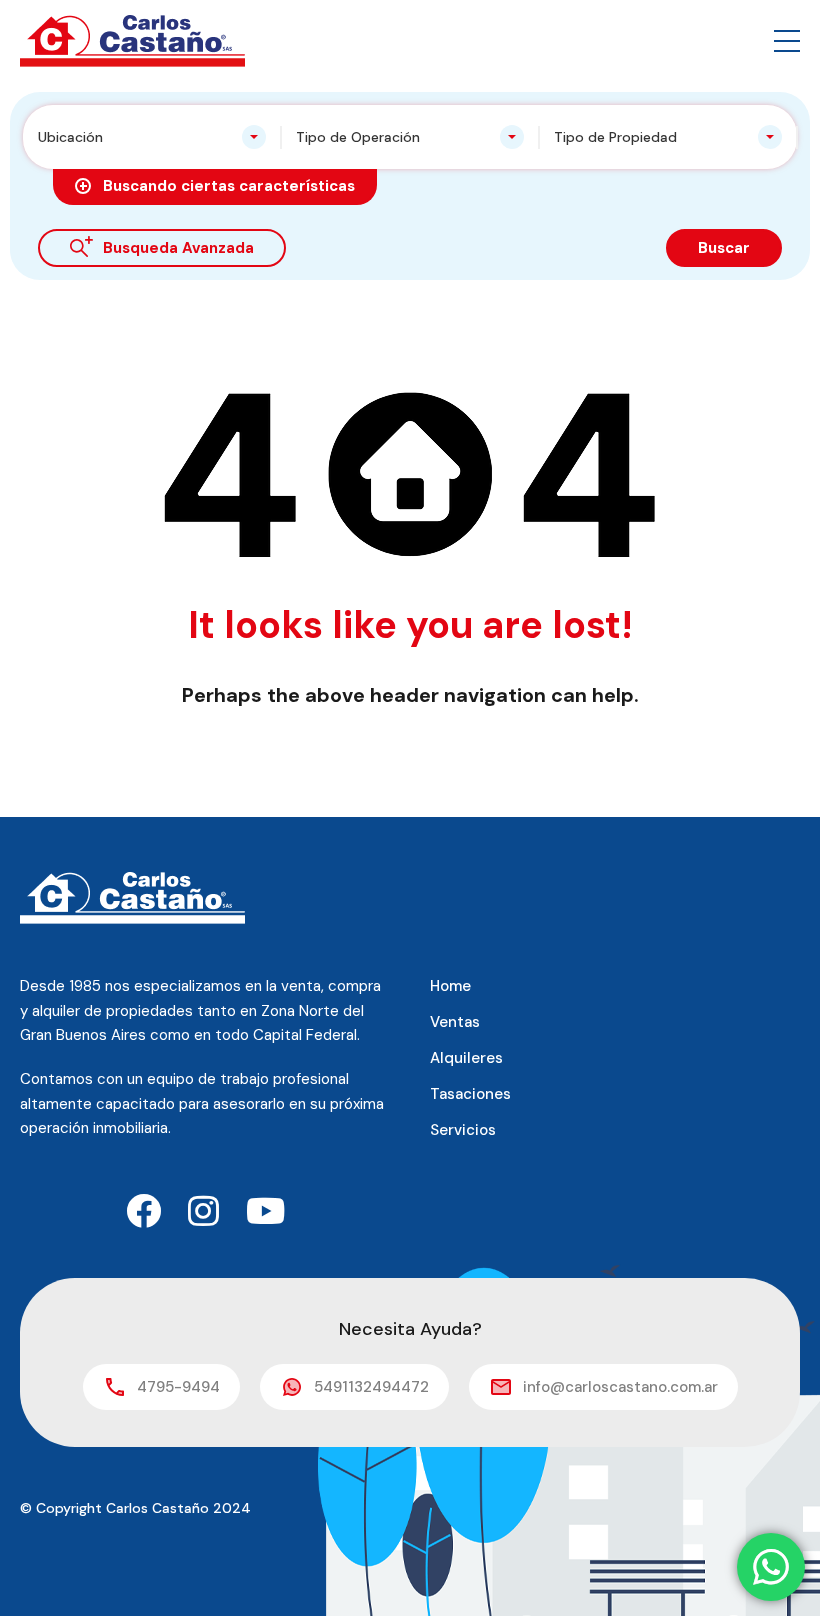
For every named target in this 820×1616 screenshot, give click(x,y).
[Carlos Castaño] (132, 39)
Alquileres (466, 1058)
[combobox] (152, 137)
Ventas (455, 1022)
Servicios (463, 1130)
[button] (787, 41)
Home (450, 986)
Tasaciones (470, 1094)
